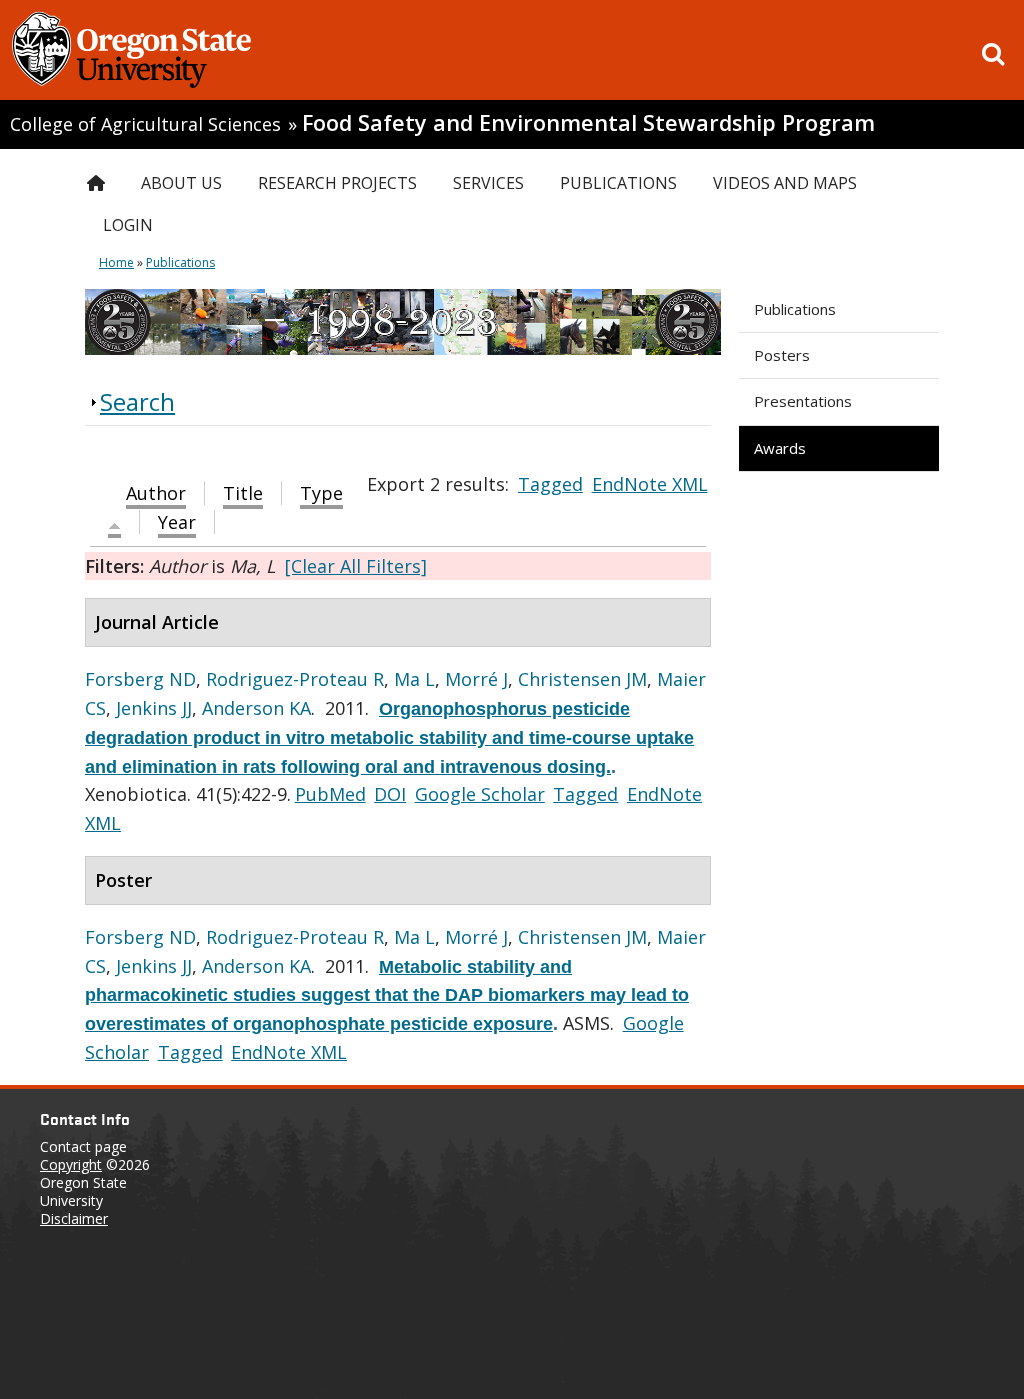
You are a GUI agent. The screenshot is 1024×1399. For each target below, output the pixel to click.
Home (116, 262)
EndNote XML (650, 484)
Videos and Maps (785, 183)
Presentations (803, 401)
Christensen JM (582, 679)
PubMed (330, 794)
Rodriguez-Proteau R (295, 679)
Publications (795, 309)
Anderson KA (256, 708)
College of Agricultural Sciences (145, 124)
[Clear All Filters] (356, 566)
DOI (390, 794)
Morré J (476, 679)
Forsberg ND (140, 679)
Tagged (550, 484)
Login (128, 225)
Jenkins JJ (154, 708)
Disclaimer (74, 1218)
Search (137, 401)
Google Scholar (480, 794)
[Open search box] (993, 54)
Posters (782, 355)
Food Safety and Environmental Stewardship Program (588, 122)
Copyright (71, 1164)
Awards (780, 448)
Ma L (414, 679)
